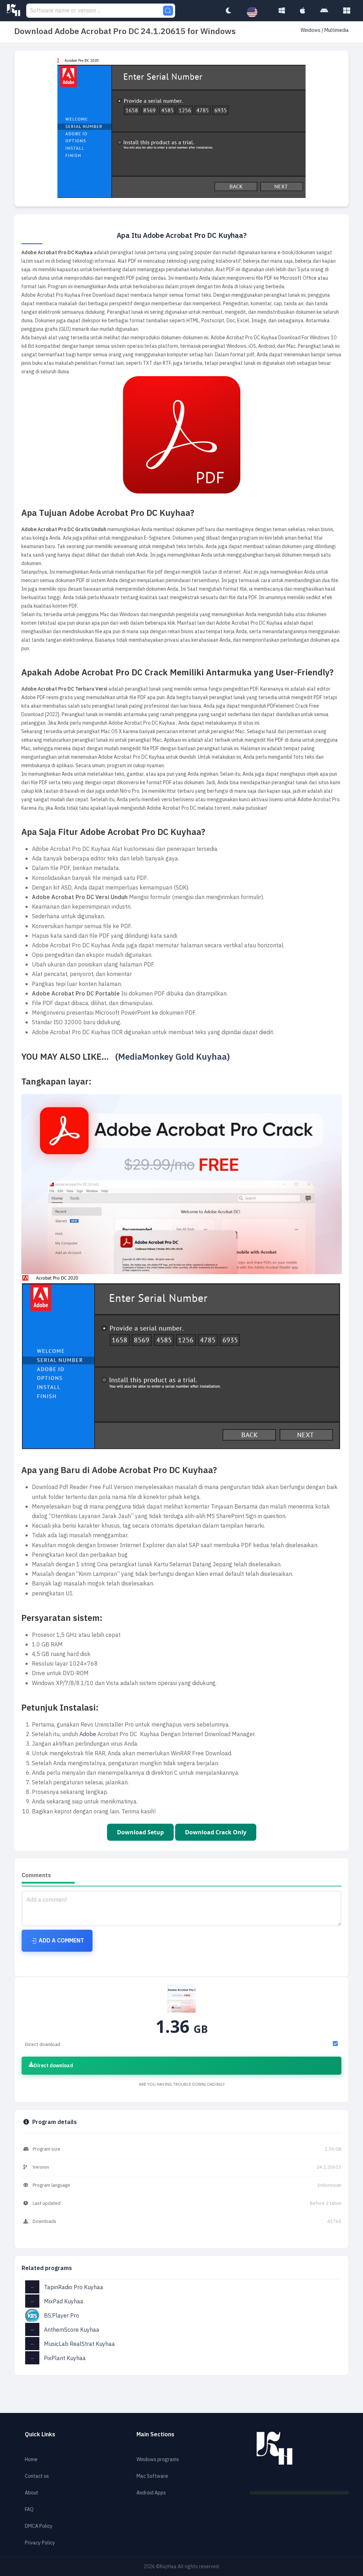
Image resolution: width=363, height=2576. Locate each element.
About (32, 2493)
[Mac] (303, 11)
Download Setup (140, 1832)
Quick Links (40, 2435)
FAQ (29, 2510)
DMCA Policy (39, 2526)
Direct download (53, 2066)
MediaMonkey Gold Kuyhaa (172, 1057)
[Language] (256, 12)
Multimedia (337, 30)
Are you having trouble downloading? (182, 2084)
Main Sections (155, 2435)
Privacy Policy (40, 2543)
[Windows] (282, 11)
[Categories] (347, 11)
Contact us (37, 2476)
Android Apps (151, 2493)
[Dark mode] (228, 11)
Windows (311, 30)
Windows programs (158, 2460)
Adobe (88, 1734)
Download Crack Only (216, 1832)
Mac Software (152, 2476)
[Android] (324, 11)
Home (31, 2460)
